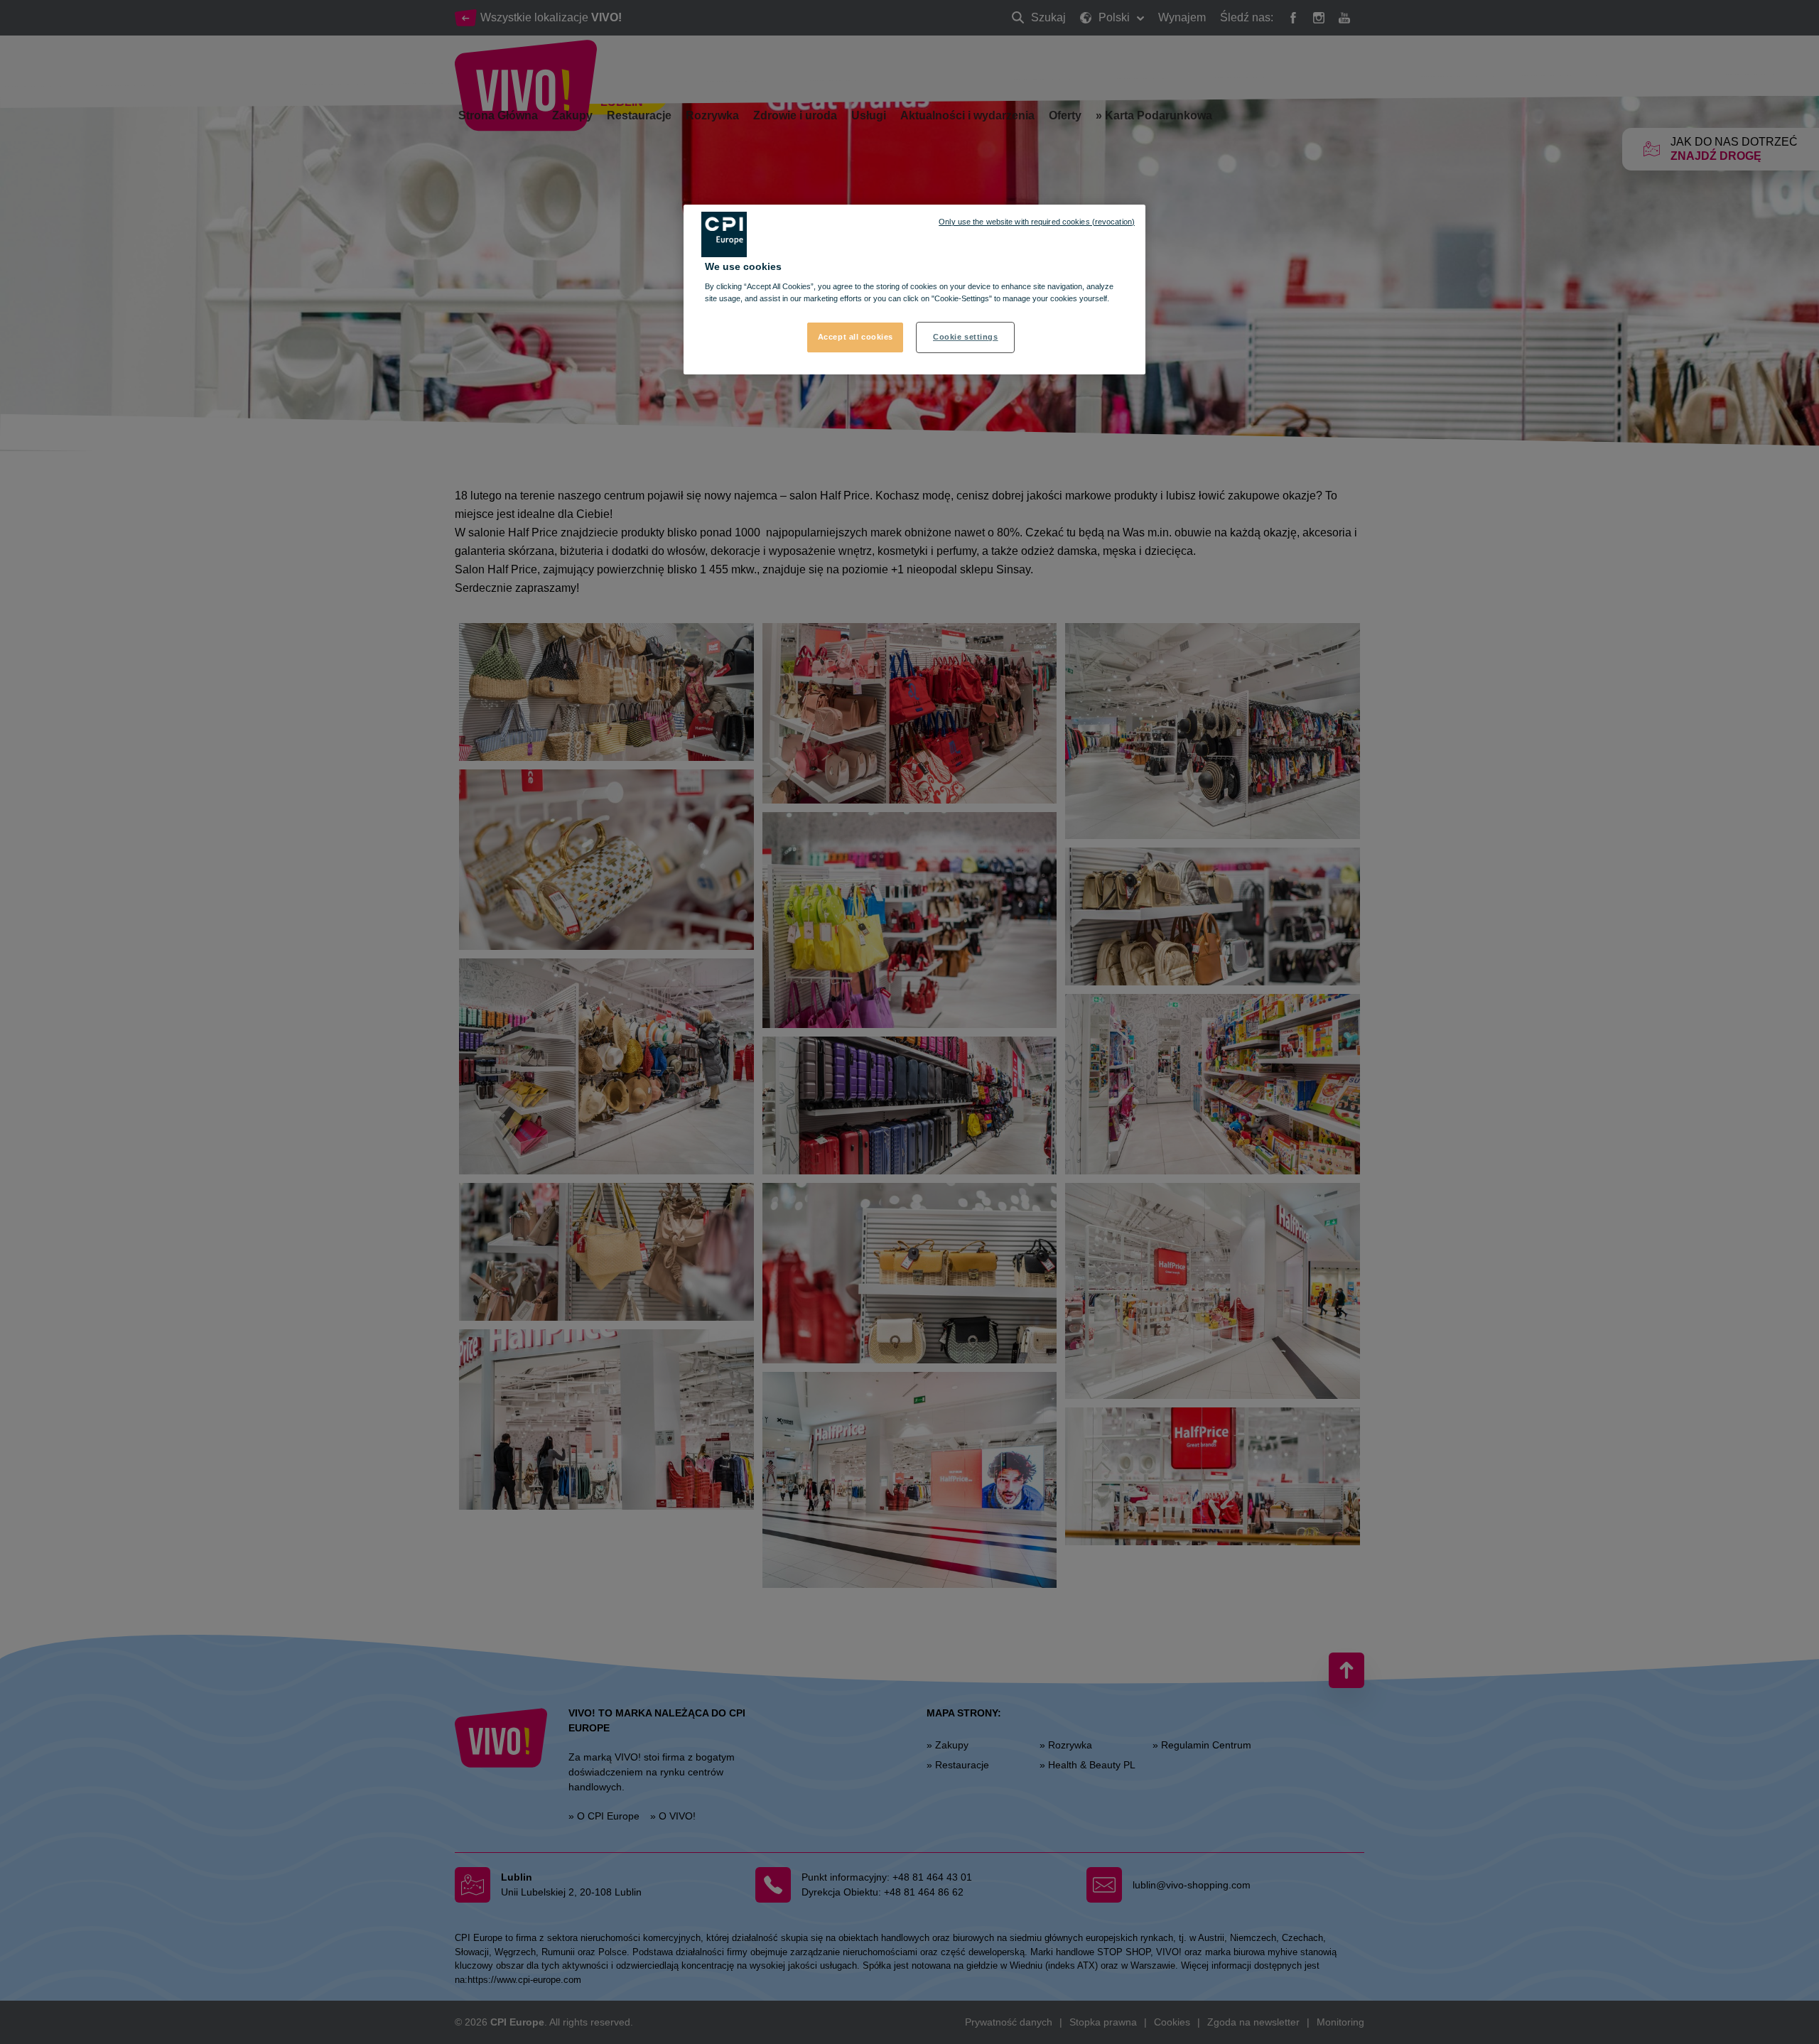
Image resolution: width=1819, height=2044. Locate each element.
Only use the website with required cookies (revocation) (1037, 222)
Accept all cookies (855, 337)
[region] (914, 290)
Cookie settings (966, 337)
